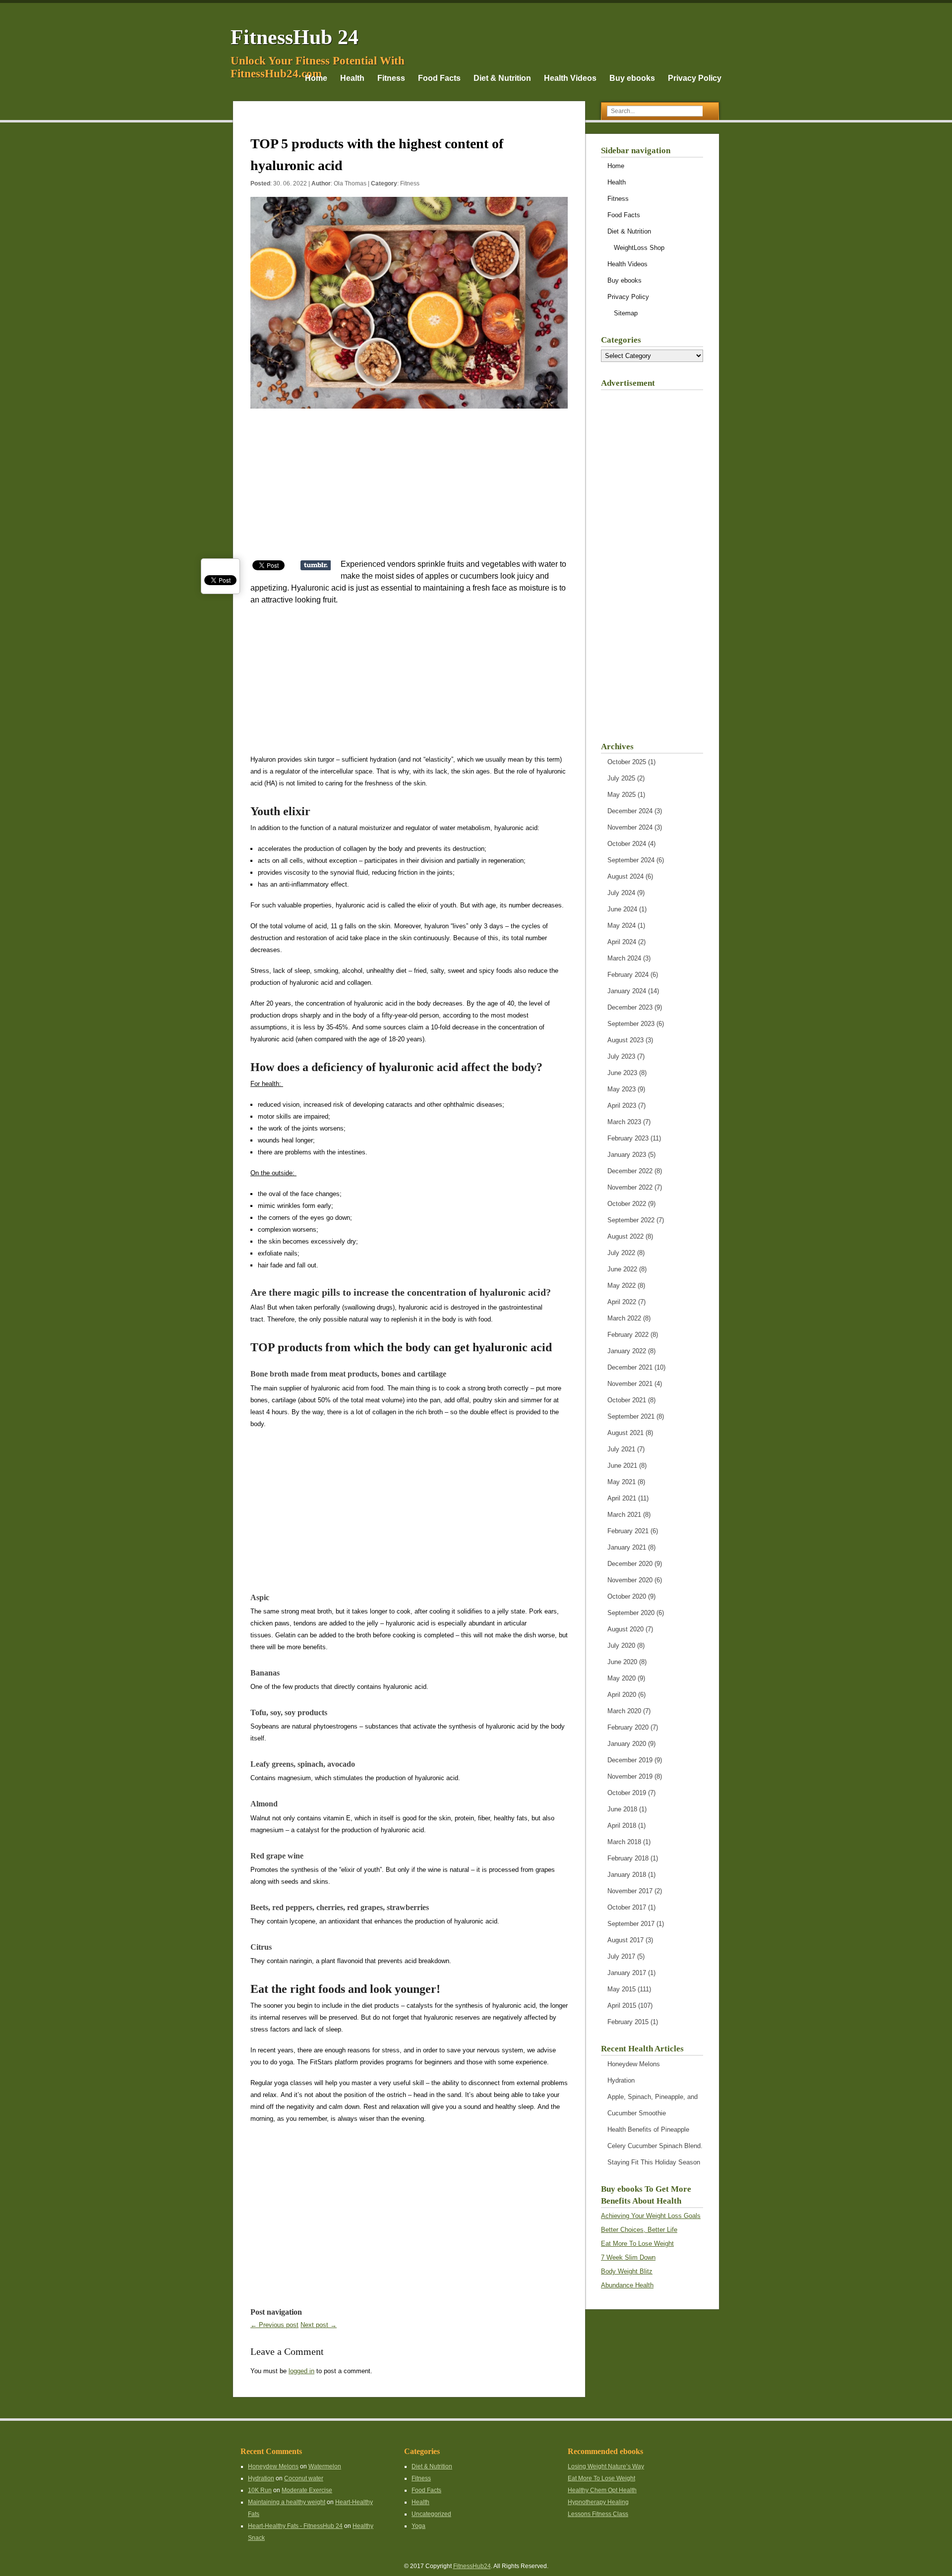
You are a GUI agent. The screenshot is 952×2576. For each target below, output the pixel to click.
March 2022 (624, 1318)
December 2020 (630, 1564)
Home (316, 78)
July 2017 (621, 1956)
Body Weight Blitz (627, 2271)
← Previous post (274, 2325)
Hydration (621, 2080)
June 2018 (622, 1809)
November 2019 (630, 1776)
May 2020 (622, 1678)
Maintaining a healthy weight (287, 2502)
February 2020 (628, 1727)
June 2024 (622, 909)
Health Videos (570, 78)
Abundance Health (627, 2285)
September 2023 (631, 1024)
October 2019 (627, 1793)
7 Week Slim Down (628, 2257)
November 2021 (630, 1384)
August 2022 (625, 1236)
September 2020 (631, 1613)
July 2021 (621, 1449)
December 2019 (630, 1760)
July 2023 (621, 1056)
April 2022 (622, 1302)
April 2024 (622, 942)
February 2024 (628, 975)
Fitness (391, 78)
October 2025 (627, 762)
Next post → (319, 2325)
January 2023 (627, 1155)
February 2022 (628, 1335)
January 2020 (627, 1744)
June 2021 (622, 1466)
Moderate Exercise (307, 2490)
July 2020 (621, 1646)
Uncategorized (431, 2514)
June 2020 (622, 1662)
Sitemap (626, 313)
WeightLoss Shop (639, 248)
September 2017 (631, 1924)
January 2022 (627, 1351)
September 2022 (631, 1220)
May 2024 (622, 926)
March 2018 (624, 1842)
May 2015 (622, 1989)
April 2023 (622, 1106)
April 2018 (622, 1826)
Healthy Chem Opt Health (602, 2490)
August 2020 (625, 1629)
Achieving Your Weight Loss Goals (651, 2216)
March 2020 (624, 1711)
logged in (301, 2371)
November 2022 (630, 1187)
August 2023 (625, 1040)
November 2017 (630, 1891)
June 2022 (622, 1269)
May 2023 (622, 1089)
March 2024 (624, 958)
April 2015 (622, 2006)
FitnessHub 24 (295, 37)
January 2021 (627, 1547)
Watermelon (325, 2466)
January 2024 (627, 991)
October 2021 (627, 1400)
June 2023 (622, 1073)
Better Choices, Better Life (639, 2230)
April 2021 (622, 1498)
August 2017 (625, 1940)
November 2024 (630, 827)
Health (352, 78)
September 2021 (631, 1416)
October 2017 (627, 1907)
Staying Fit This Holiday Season (654, 2162)
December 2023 (630, 1007)
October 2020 (627, 1596)
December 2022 (630, 1171)
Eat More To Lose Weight (637, 2244)
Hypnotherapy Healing (598, 2502)
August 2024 (625, 876)
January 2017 (627, 1973)
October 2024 (627, 844)
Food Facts (439, 78)
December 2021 (630, 1367)
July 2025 (621, 778)
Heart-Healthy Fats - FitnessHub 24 (295, 2526)
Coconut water (304, 2478)
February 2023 (628, 1138)
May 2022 (622, 1286)
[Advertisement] (409, 489)
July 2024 (621, 893)
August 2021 (625, 1433)
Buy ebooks (632, 78)
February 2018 (628, 1858)
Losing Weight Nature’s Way (606, 2466)
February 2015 (628, 2022)
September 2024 (631, 860)
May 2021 (622, 1482)
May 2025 (622, 795)
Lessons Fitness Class (598, 2514)
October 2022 (627, 1204)
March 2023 (624, 1122)
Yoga (418, 2526)
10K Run (260, 2490)
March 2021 (624, 1515)
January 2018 (627, 1875)
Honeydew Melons (634, 2064)
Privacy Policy (695, 78)
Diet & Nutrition (502, 78)
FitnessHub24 (472, 2566)
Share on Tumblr (316, 565)
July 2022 (621, 1253)
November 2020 (630, 1580)
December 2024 (630, 811)
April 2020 (622, 1695)
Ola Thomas (350, 183)
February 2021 (628, 1531)
